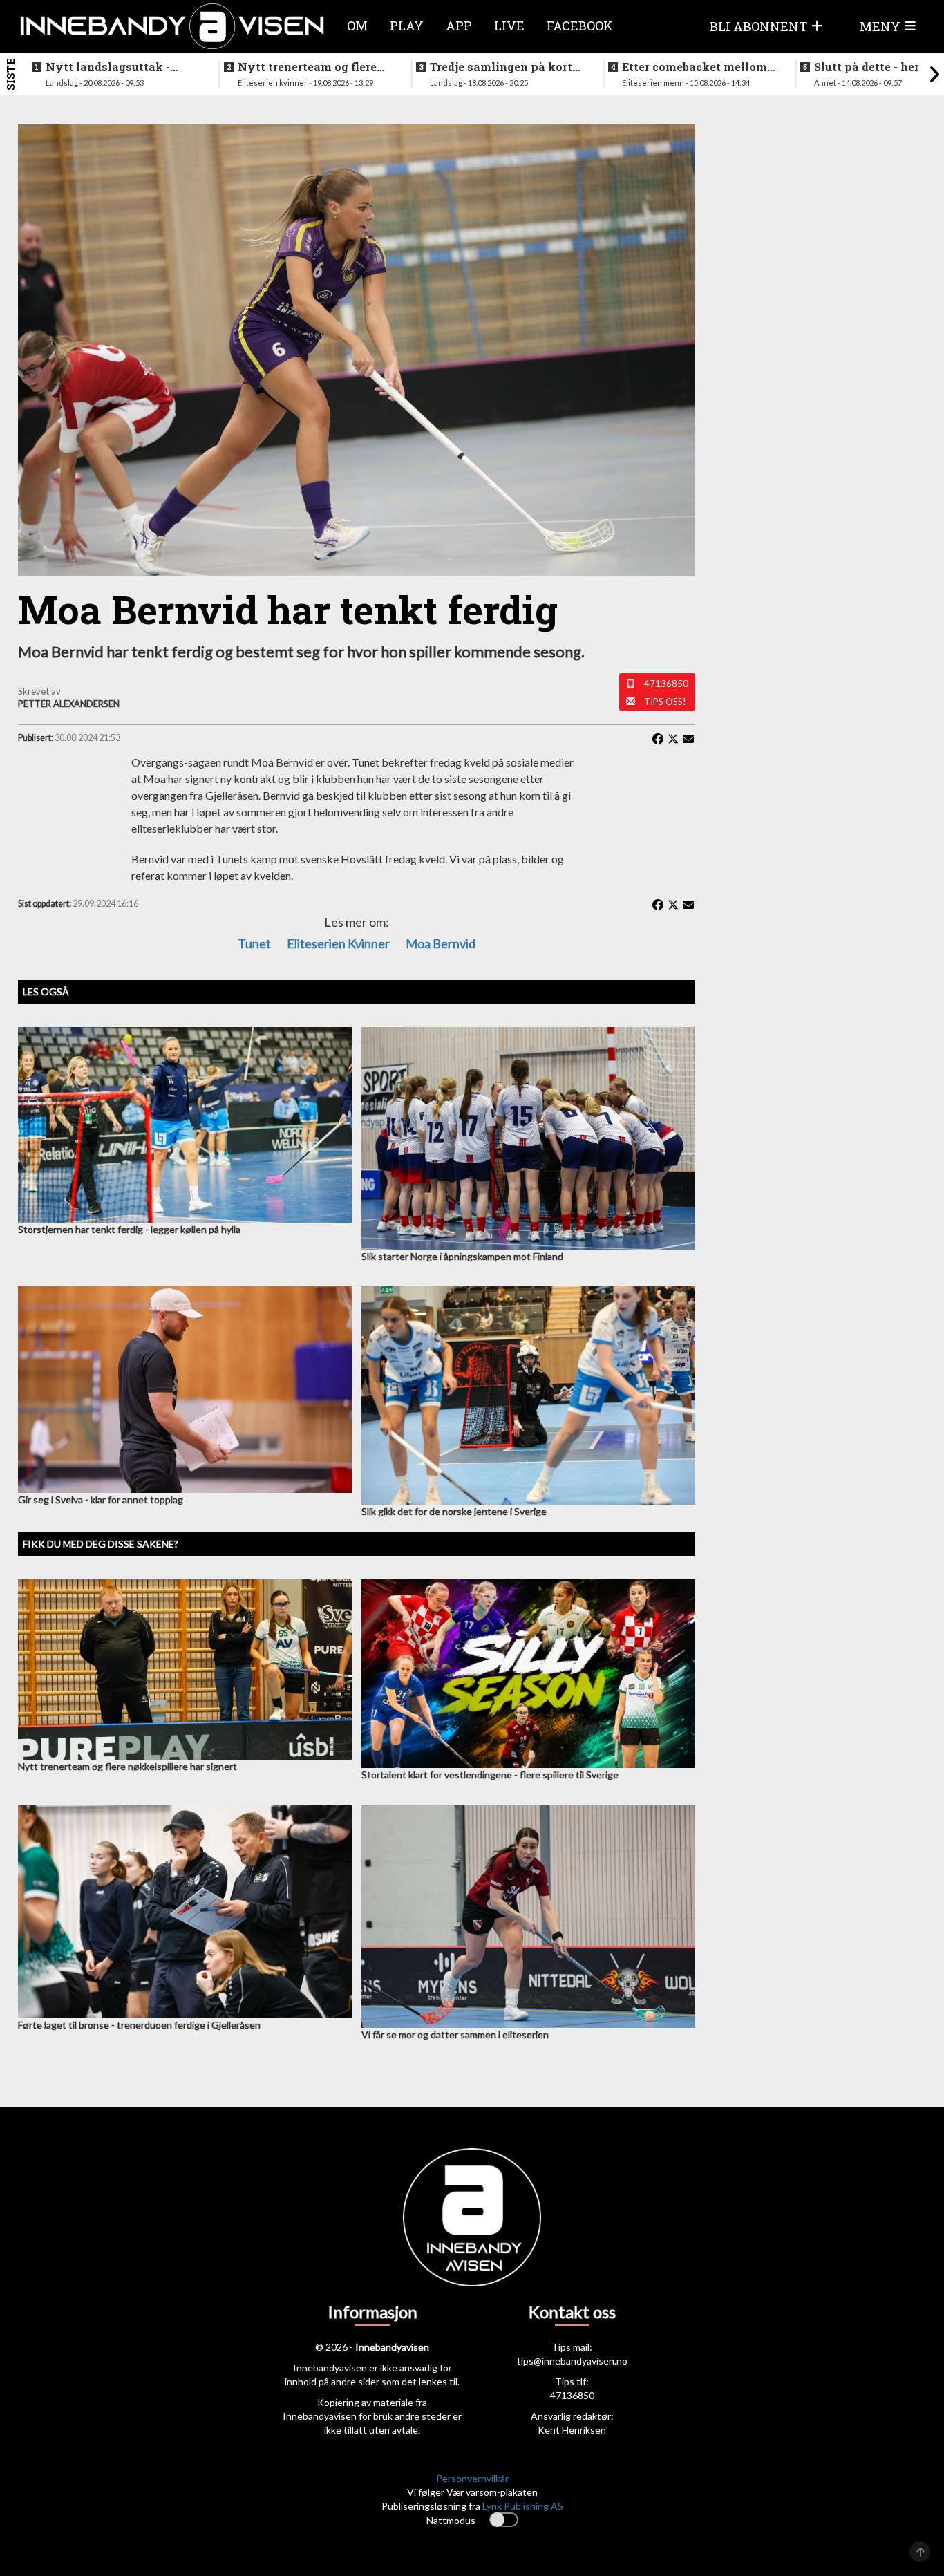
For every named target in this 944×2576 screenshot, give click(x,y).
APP (459, 26)
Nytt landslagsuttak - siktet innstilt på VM (108, 67)
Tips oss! (665, 702)
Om (357, 26)
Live (509, 26)
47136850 (666, 684)
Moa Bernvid (441, 943)
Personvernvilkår (472, 2478)
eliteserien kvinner (338, 943)
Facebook (580, 26)
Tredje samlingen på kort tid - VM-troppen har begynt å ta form (501, 67)
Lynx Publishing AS (523, 2506)
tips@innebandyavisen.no (572, 2361)
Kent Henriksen (572, 2430)
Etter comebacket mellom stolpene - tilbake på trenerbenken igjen (695, 67)
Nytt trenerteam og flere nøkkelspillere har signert (312, 67)
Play (407, 26)
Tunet (254, 943)
